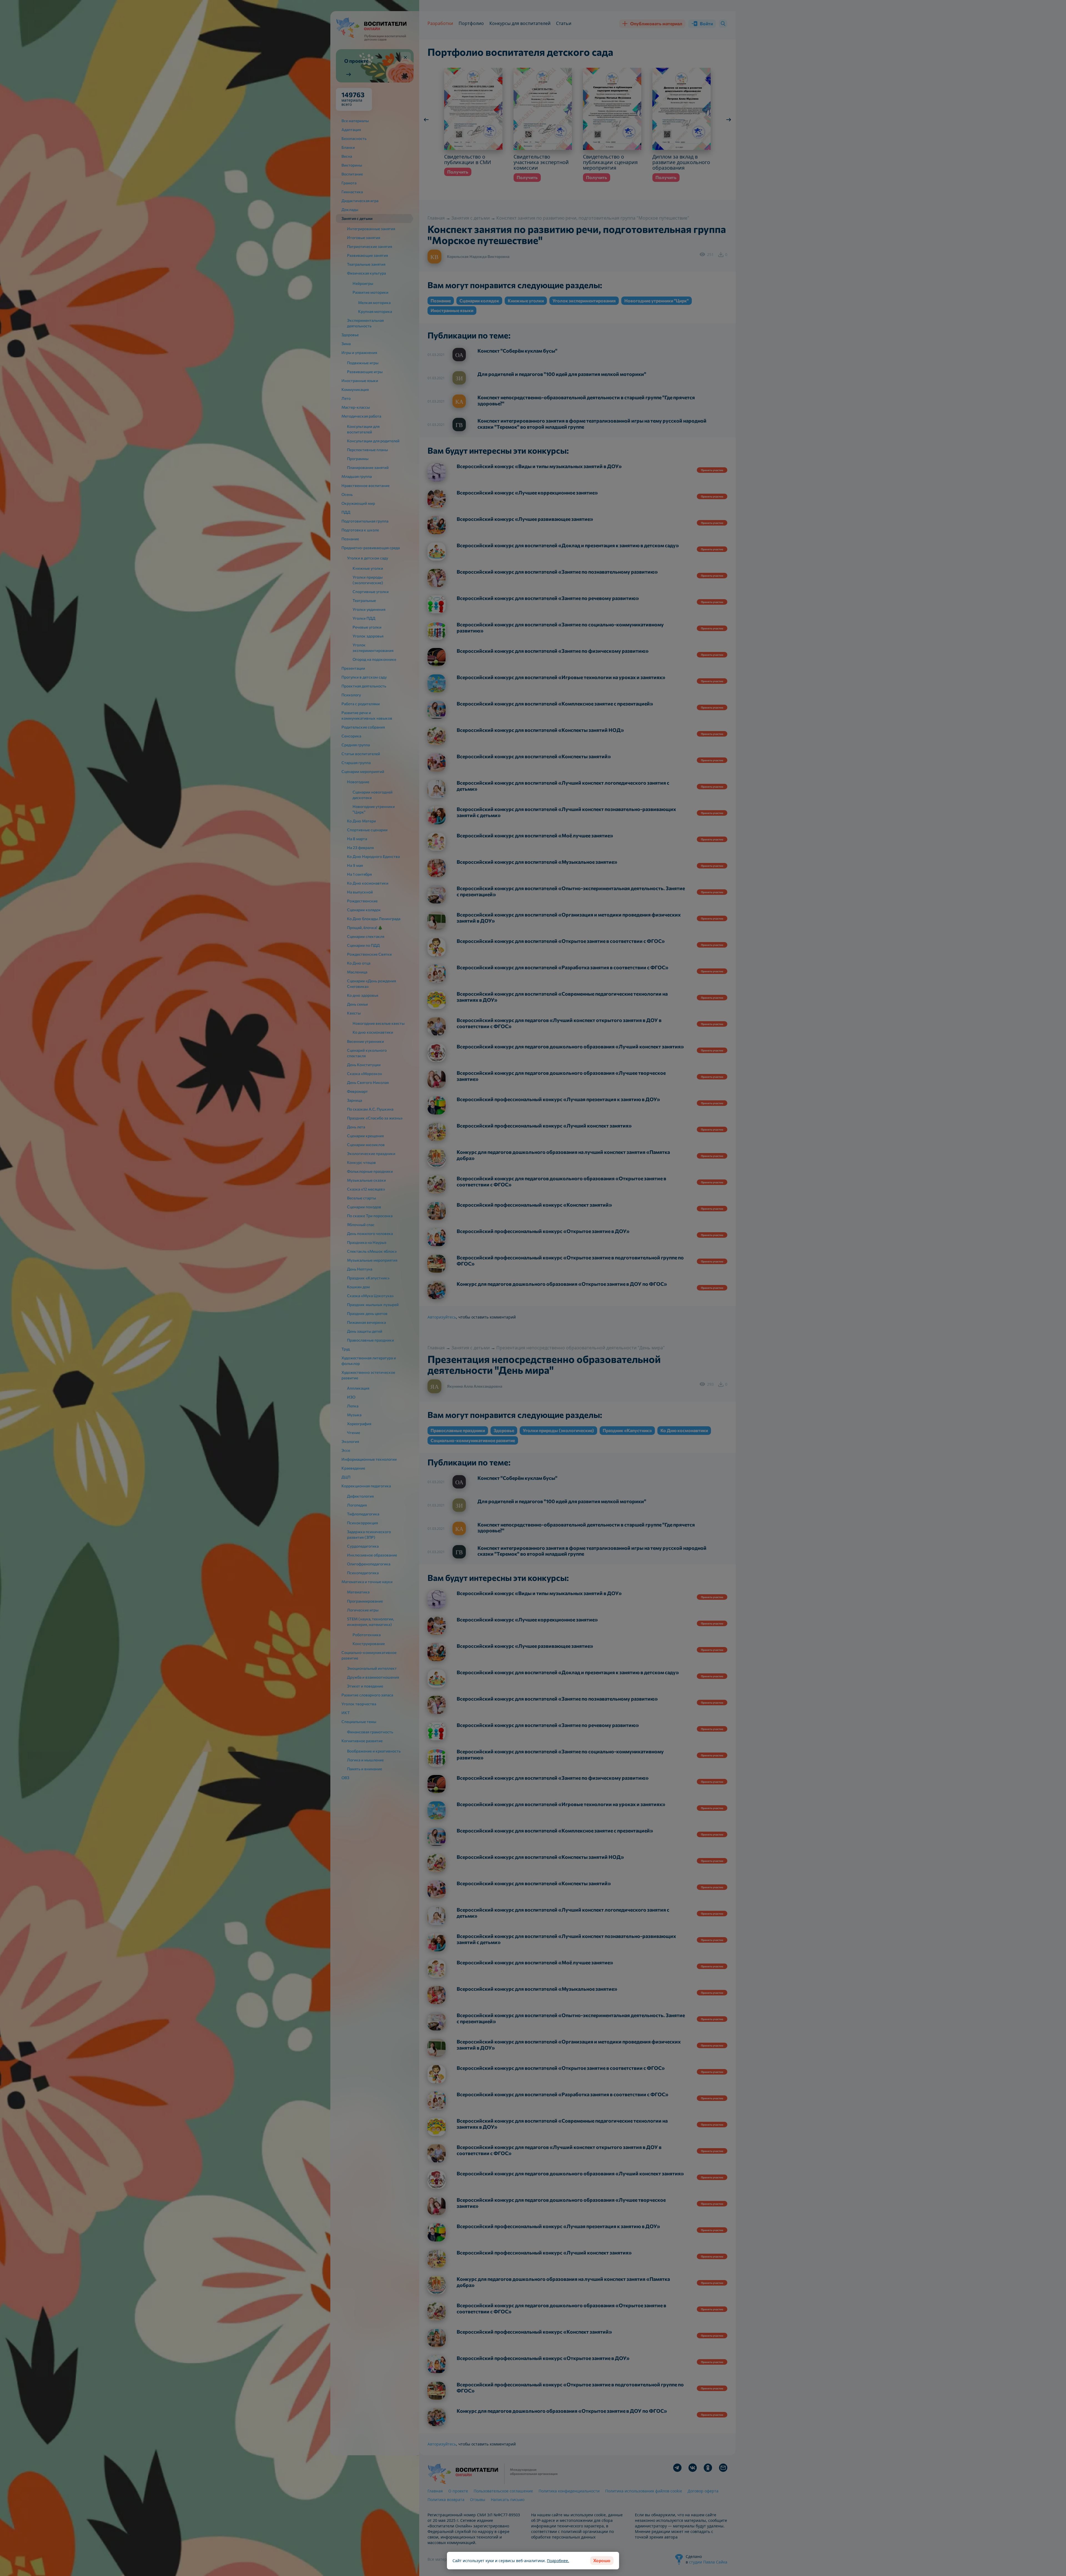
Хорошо (602, 2560)
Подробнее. (558, 2561)
